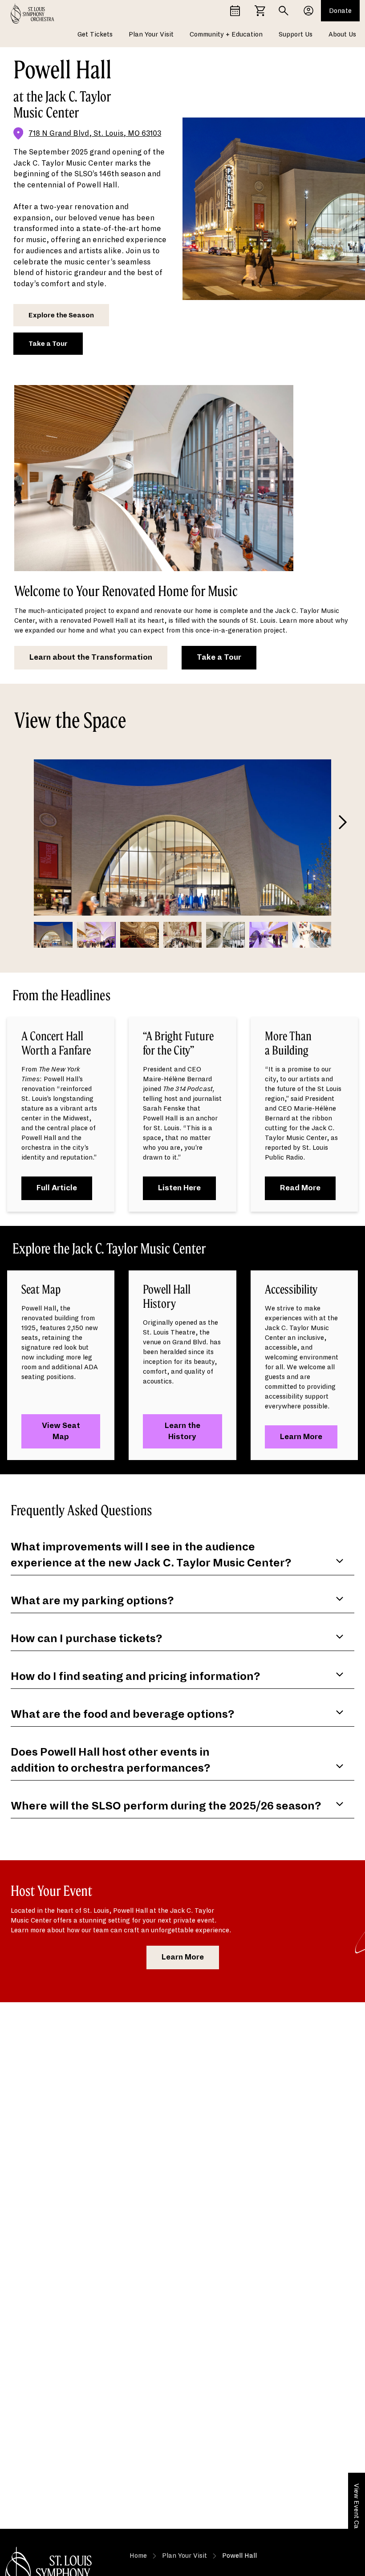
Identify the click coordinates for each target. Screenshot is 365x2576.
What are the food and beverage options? (123, 1714)
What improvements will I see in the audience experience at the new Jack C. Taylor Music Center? (151, 1555)
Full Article (57, 1188)
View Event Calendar (357, 2516)
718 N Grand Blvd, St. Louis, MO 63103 (95, 134)
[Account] (308, 11)
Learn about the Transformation (91, 657)
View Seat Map (61, 1431)
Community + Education (226, 34)
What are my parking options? (92, 1601)
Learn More (301, 1437)
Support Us (296, 34)
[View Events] (235, 11)
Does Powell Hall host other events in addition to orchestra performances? (111, 1760)
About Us (342, 34)
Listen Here (179, 1188)
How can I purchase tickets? (87, 1639)
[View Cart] (260, 11)
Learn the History (182, 1431)
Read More (300, 1188)
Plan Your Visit (151, 34)
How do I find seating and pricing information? (136, 1676)
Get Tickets (95, 34)
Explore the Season (61, 315)
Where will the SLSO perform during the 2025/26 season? (166, 1806)
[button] (345, 825)
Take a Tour (48, 344)
